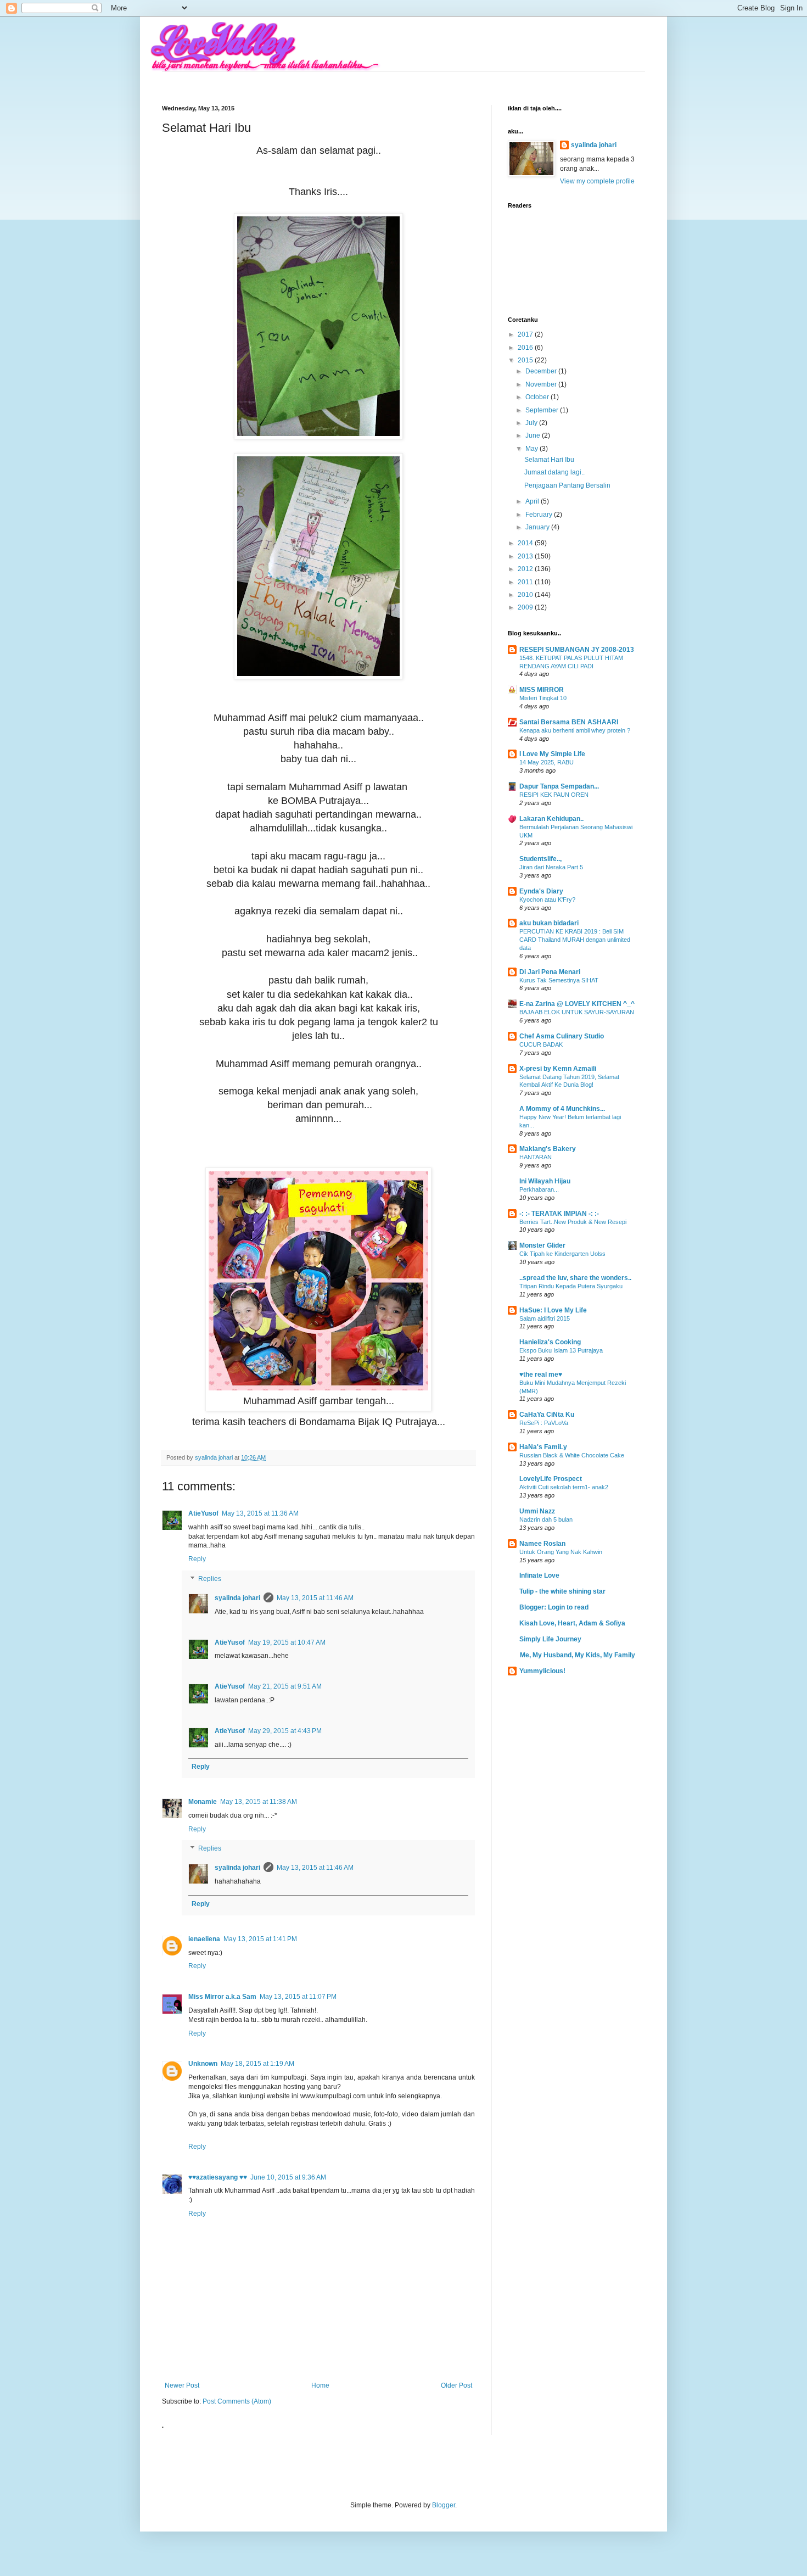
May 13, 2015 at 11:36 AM (260, 1513)
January (538, 527)
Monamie (203, 1802)
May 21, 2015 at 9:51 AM (285, 1686)
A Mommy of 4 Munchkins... (562, 1109)
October (538, 397)
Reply (197, 1559)
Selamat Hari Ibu (549, 460)
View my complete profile (597, 181)
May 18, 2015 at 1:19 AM (257, 2064)
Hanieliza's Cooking (550, 1342)
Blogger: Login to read (554, 1607)
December (542, 371)
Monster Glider (542, 1245)
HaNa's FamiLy (543, 1447)
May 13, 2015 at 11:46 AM (315, 1598)
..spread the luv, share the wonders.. (575, 1278)
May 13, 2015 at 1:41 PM (260, 1939)
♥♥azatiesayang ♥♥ (218, 2177)
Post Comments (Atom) (237, 2401)
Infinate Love (539, 1575)
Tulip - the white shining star (562, 1591)
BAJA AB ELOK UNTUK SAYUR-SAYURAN (577, 1012)
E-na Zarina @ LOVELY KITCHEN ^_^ (577, 1004)
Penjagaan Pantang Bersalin (567, 485)
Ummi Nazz (537, 1511)
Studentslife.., (540, 859)
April (533, 501)
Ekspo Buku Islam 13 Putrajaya (561, 1350)
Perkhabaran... (539, 1189)
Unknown (203, 2064)
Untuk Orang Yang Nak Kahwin (561, 1552)
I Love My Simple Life (552, 754)
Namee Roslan (542, 1544)
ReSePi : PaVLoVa (544, 1423)
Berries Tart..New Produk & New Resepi (573, 1222)
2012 (526, 569)
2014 (526, 543)
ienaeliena (204, 1939)
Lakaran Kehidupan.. (551, 819)
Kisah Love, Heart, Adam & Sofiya (572, 1623)
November (542, 384)
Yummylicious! (542, 1671)
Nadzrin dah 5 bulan (546, 1519)
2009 (526, 607)
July (532, 423)
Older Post (456, 2385)
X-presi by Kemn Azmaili (558, 1069)
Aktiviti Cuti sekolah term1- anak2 (564, 1487)
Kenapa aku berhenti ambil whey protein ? (575, 730)
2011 (526, 582)
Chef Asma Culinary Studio (562, 1036)
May (533, 449)
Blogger (444, 2505)
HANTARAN (536, 1157)
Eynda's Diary (541, 891)
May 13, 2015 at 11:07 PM (298, 1997)
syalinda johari (237, 1598)
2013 (526, 556)
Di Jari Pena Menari (550, 972)
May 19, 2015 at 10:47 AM (287, 1642)
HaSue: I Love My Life (553, 1310)
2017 (526, 334)
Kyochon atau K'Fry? (547, 899)
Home (320, 2385)
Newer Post (182, 2385)
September (543, 410)
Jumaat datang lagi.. (554, 472)
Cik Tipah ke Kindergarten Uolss (562, 1254)
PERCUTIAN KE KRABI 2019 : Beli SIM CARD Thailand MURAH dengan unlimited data (575, 940)
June (534, 435)
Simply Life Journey (550, 1639)
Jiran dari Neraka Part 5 (551, 867)
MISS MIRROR (542, 690)
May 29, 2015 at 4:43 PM (285, 1731)
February (540, 515)
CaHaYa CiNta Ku (547, 1415)
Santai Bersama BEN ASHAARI (569, 722)
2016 (526, 348)
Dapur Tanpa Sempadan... (559, 786)
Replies (210, 1579)
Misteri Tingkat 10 (543, 698)
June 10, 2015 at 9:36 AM (288, 2177)
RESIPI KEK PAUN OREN (554, 795)
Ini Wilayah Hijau (545, 1181)
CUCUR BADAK (541, 1044)
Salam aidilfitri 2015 (545, 1318)
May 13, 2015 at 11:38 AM (259, 1802)
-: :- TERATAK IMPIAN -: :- (559, 1214)
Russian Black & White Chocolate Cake (572, 1455)
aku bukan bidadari (549, 923)
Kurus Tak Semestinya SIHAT (559, 980)
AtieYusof (203, 1513)
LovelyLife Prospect (551, 1479)
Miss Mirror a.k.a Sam (222, 1997)
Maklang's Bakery (548, 1149)
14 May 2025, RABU (547, 762)
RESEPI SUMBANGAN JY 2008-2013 (577, 650)
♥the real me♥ (541, 1374)
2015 (526, 360)
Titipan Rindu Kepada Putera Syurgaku (571, 1286)
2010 (526, 595)
